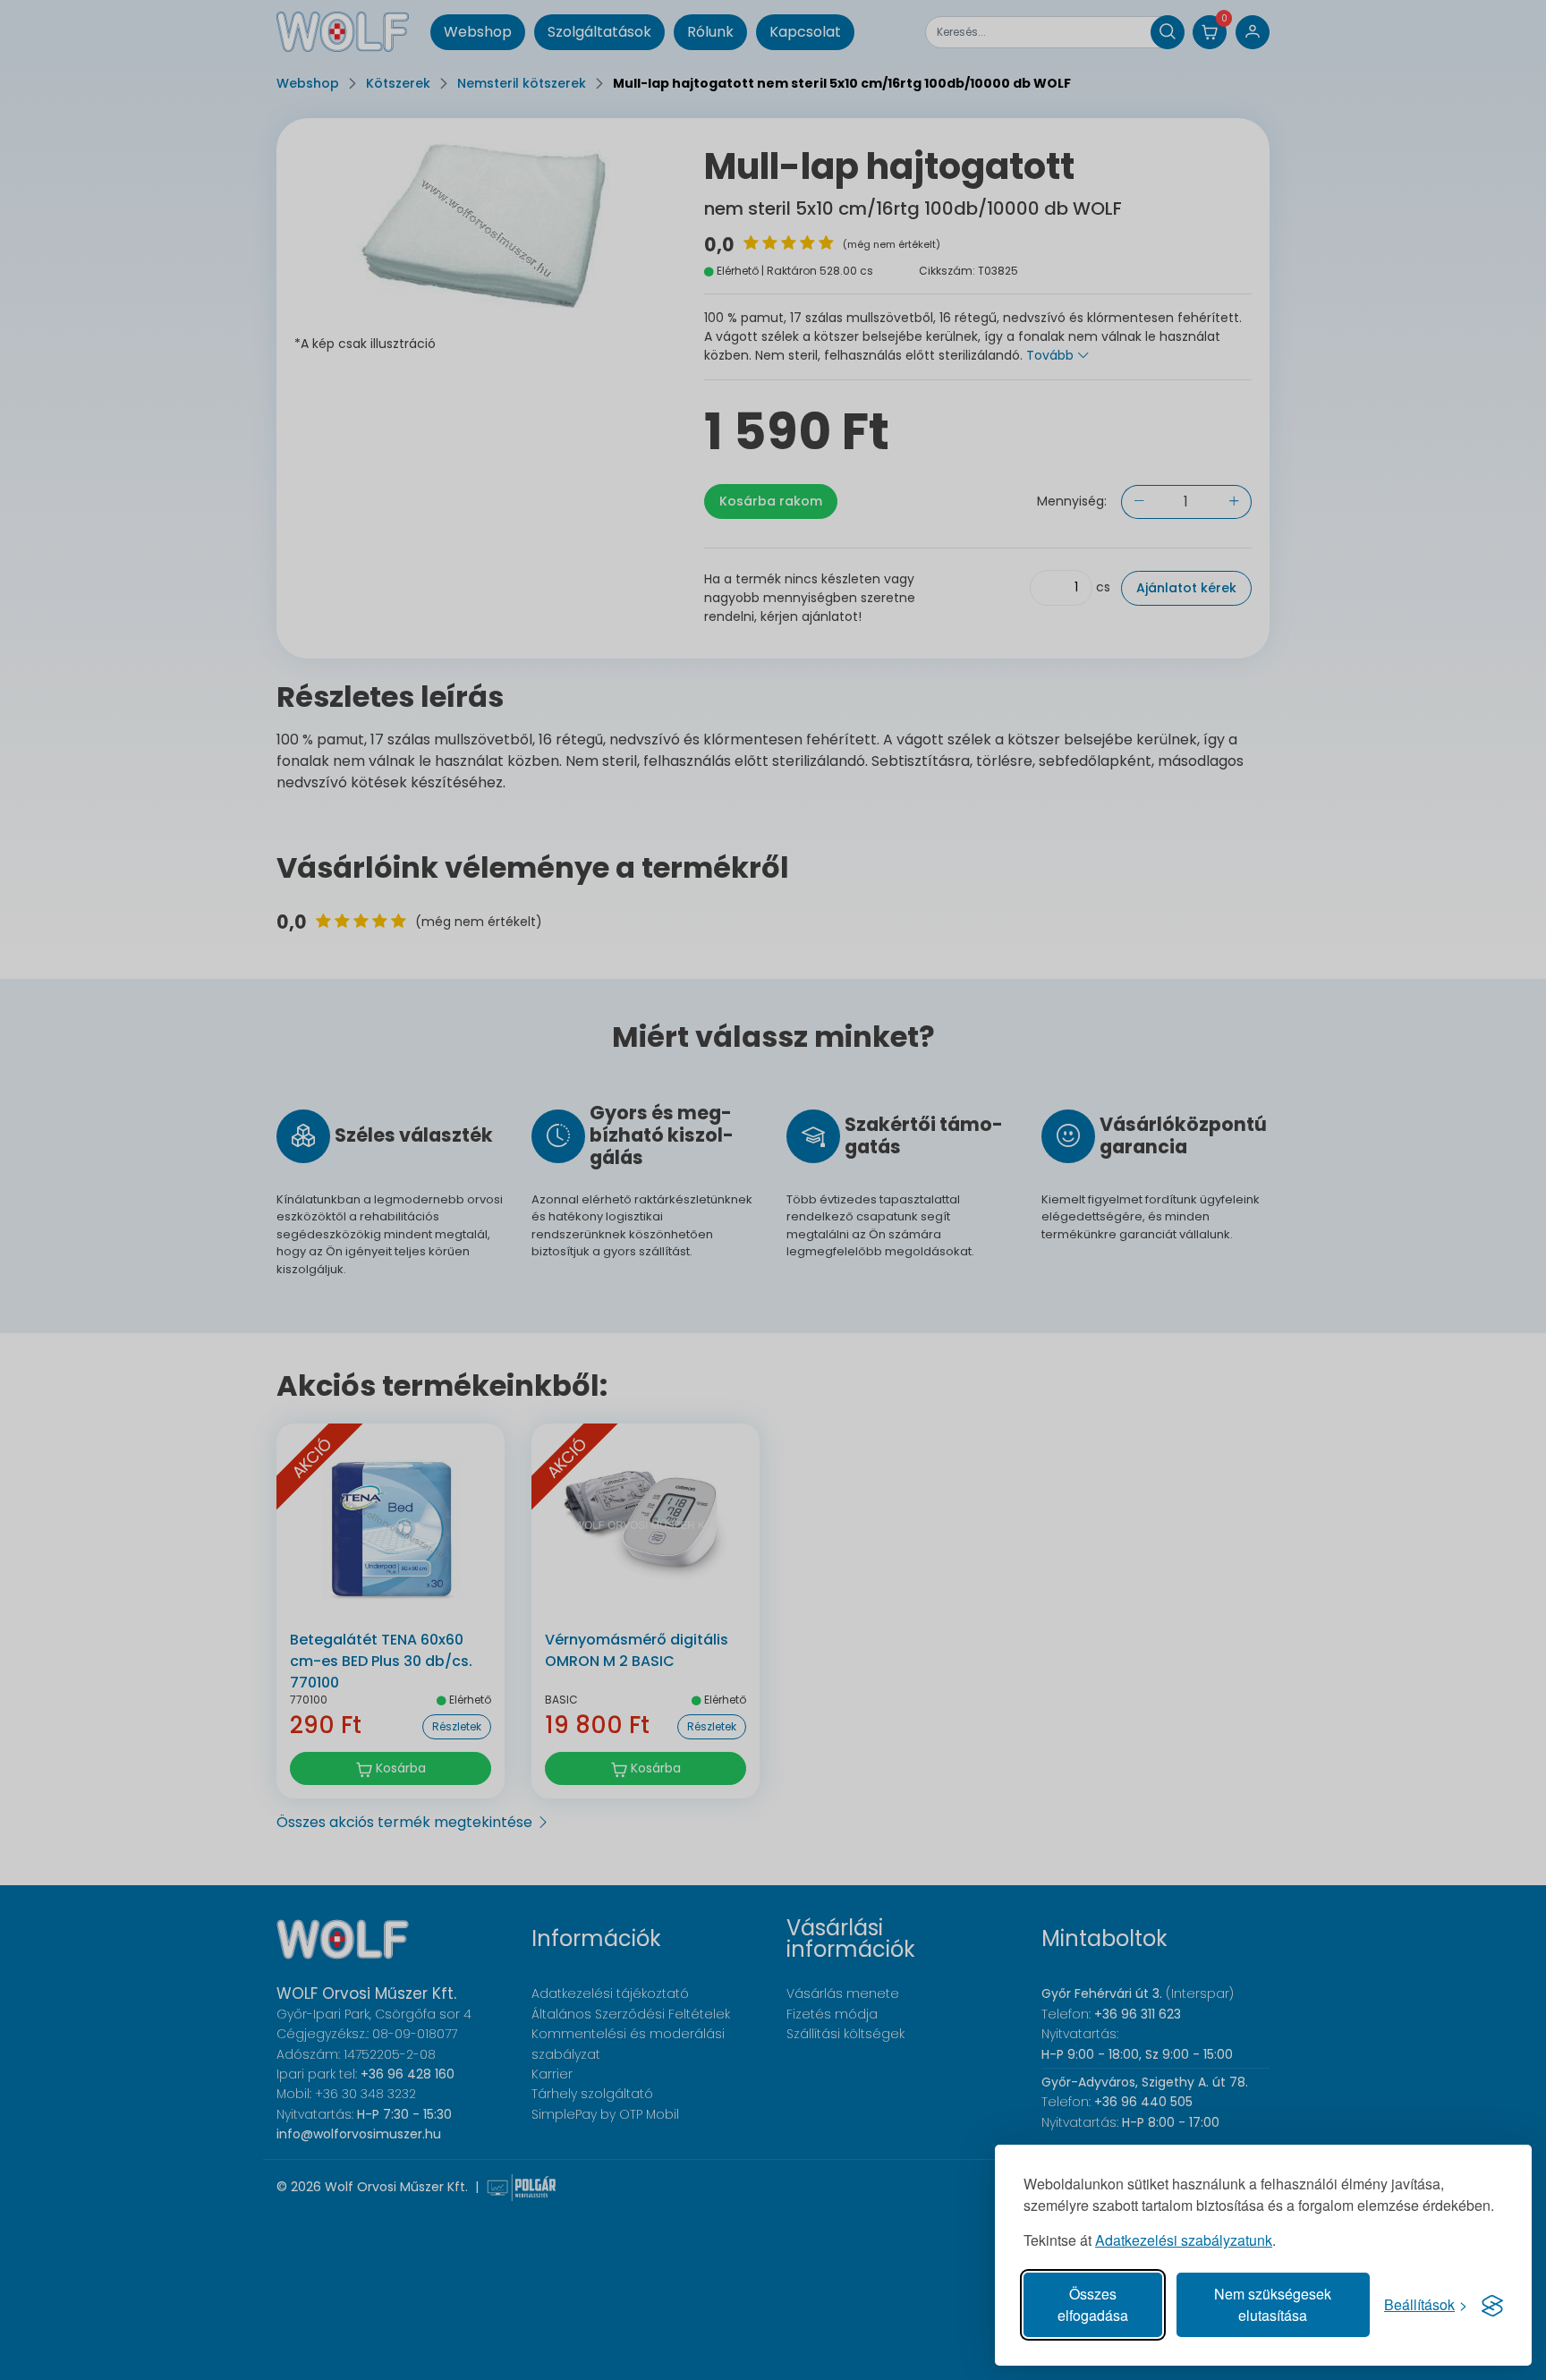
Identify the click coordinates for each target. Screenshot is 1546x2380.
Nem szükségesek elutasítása (1273, 2304)
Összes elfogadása (1093, 2304)
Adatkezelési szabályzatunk (1184, 2240)
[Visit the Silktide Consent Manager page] (1492, 2305)
